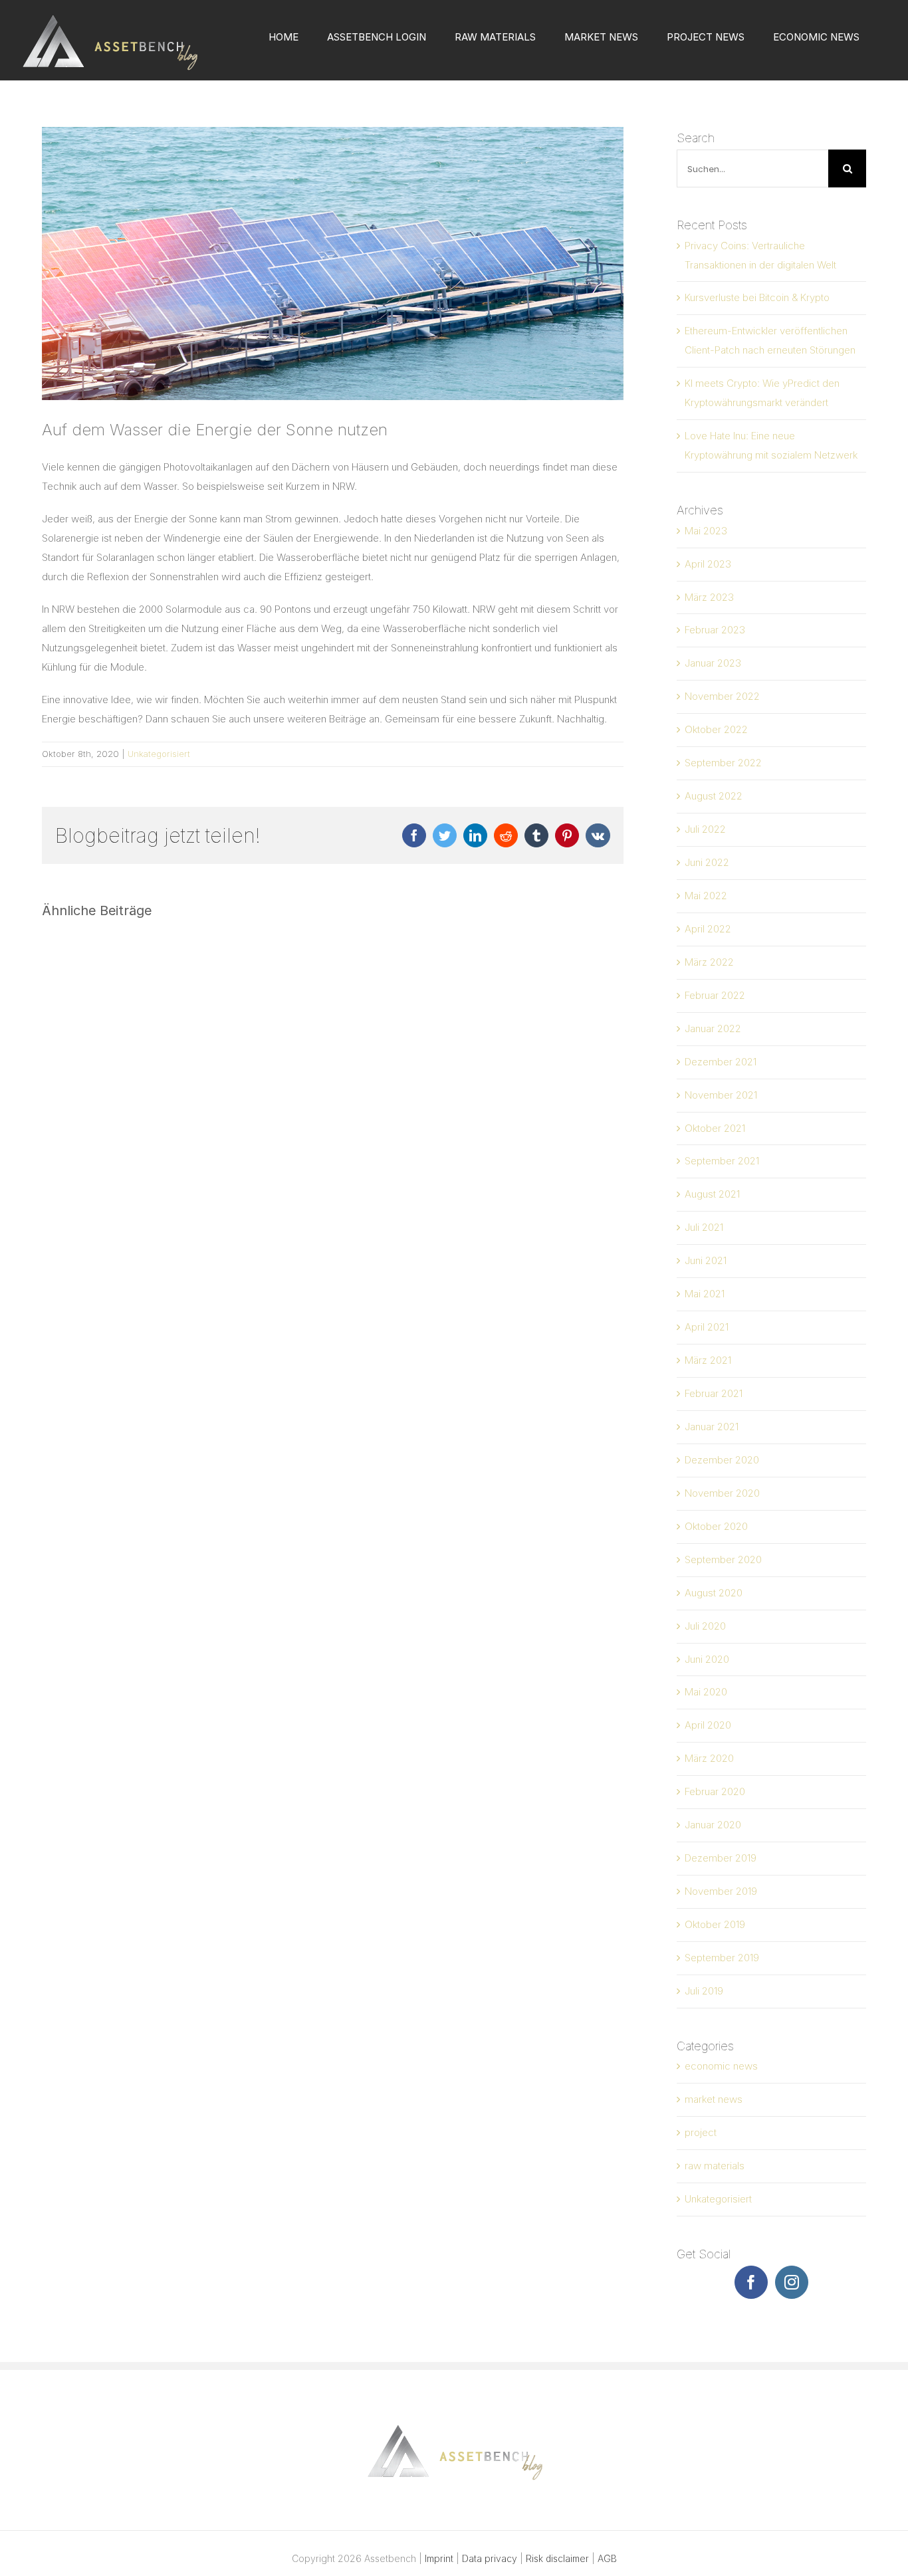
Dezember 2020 (722, 1460)
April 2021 (707, 1327)
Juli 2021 (704, 1227)
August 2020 (714, 1593)
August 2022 (714, 796)
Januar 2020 (713, 1825)
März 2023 (709, 597)
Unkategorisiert (159, 754)
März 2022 (709, 962)
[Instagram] (792, 2282)
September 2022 (723, 763)
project (701, 2132)
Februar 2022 (715, 995)
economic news (721, 2066)
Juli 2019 (704, 1991)
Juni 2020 (707, 1659)
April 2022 (708, 929)
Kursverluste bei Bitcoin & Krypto (757, 297)
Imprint (439, 2558)
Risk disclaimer (557, 2558)
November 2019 (721, 1891)
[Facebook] (751, 2282)
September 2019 (722, 1958)
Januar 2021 (712, 1427)
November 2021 (721, 1095)
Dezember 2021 (721, 1062)
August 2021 (712, 1194)
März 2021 (708, 1360)
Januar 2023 (713, 663)
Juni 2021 (706, 1260)
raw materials (715, 2166)
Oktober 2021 (715, 1128)
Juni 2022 (707, 862)
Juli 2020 (705, 1626)
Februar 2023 (715, 630)
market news (714, 2099)
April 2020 (708, 1725)
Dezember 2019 (721, 1858)
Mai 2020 (706, 1692)
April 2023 (708, 564)
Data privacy (490, 2558)
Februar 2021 (714, 1393)
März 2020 (709, 1758)
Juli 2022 (705, 829)
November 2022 (722, 696)
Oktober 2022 (716, 729)
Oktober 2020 (716, 1526)
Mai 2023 (706, 531)
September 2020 (723, 1559)
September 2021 (722, 1161)
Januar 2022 (713, 1028)
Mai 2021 (705, 1294)
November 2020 (722, 1493)
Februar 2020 (715, 1791)
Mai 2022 (706, 896)
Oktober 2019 (715, 1924)
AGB (607, 2558)
